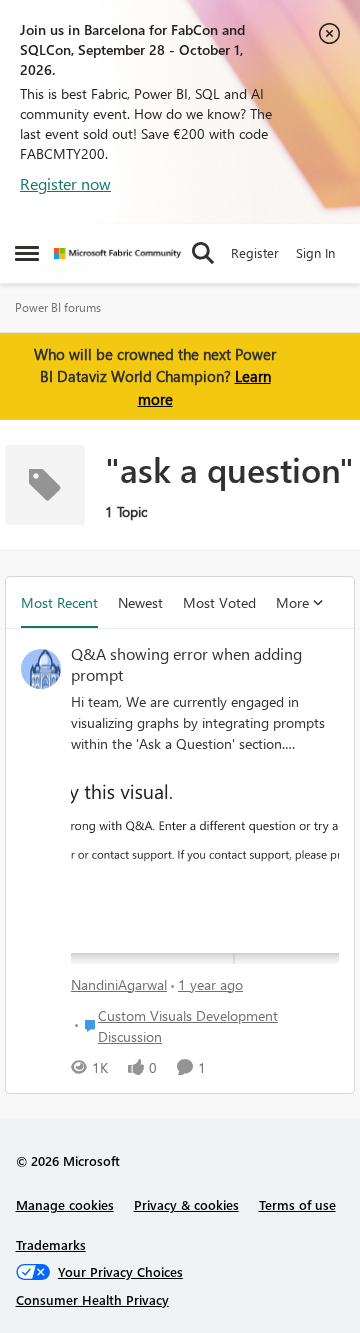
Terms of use (297, 1204)
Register (255, 252)
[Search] (203, 253)
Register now (65, 183)
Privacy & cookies (186, 1204)
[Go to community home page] (117, 253)
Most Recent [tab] (59, 602)
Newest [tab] (140, 602)
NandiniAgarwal (119, 984)
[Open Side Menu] (27, 253)
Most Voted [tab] (219, 602)
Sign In (315, 252)
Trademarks (51, 1244)
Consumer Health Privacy (92, 1299)
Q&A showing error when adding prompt (186, 664)
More (292, 602)
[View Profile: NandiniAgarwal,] (41, 669)
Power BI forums (58, 307)
